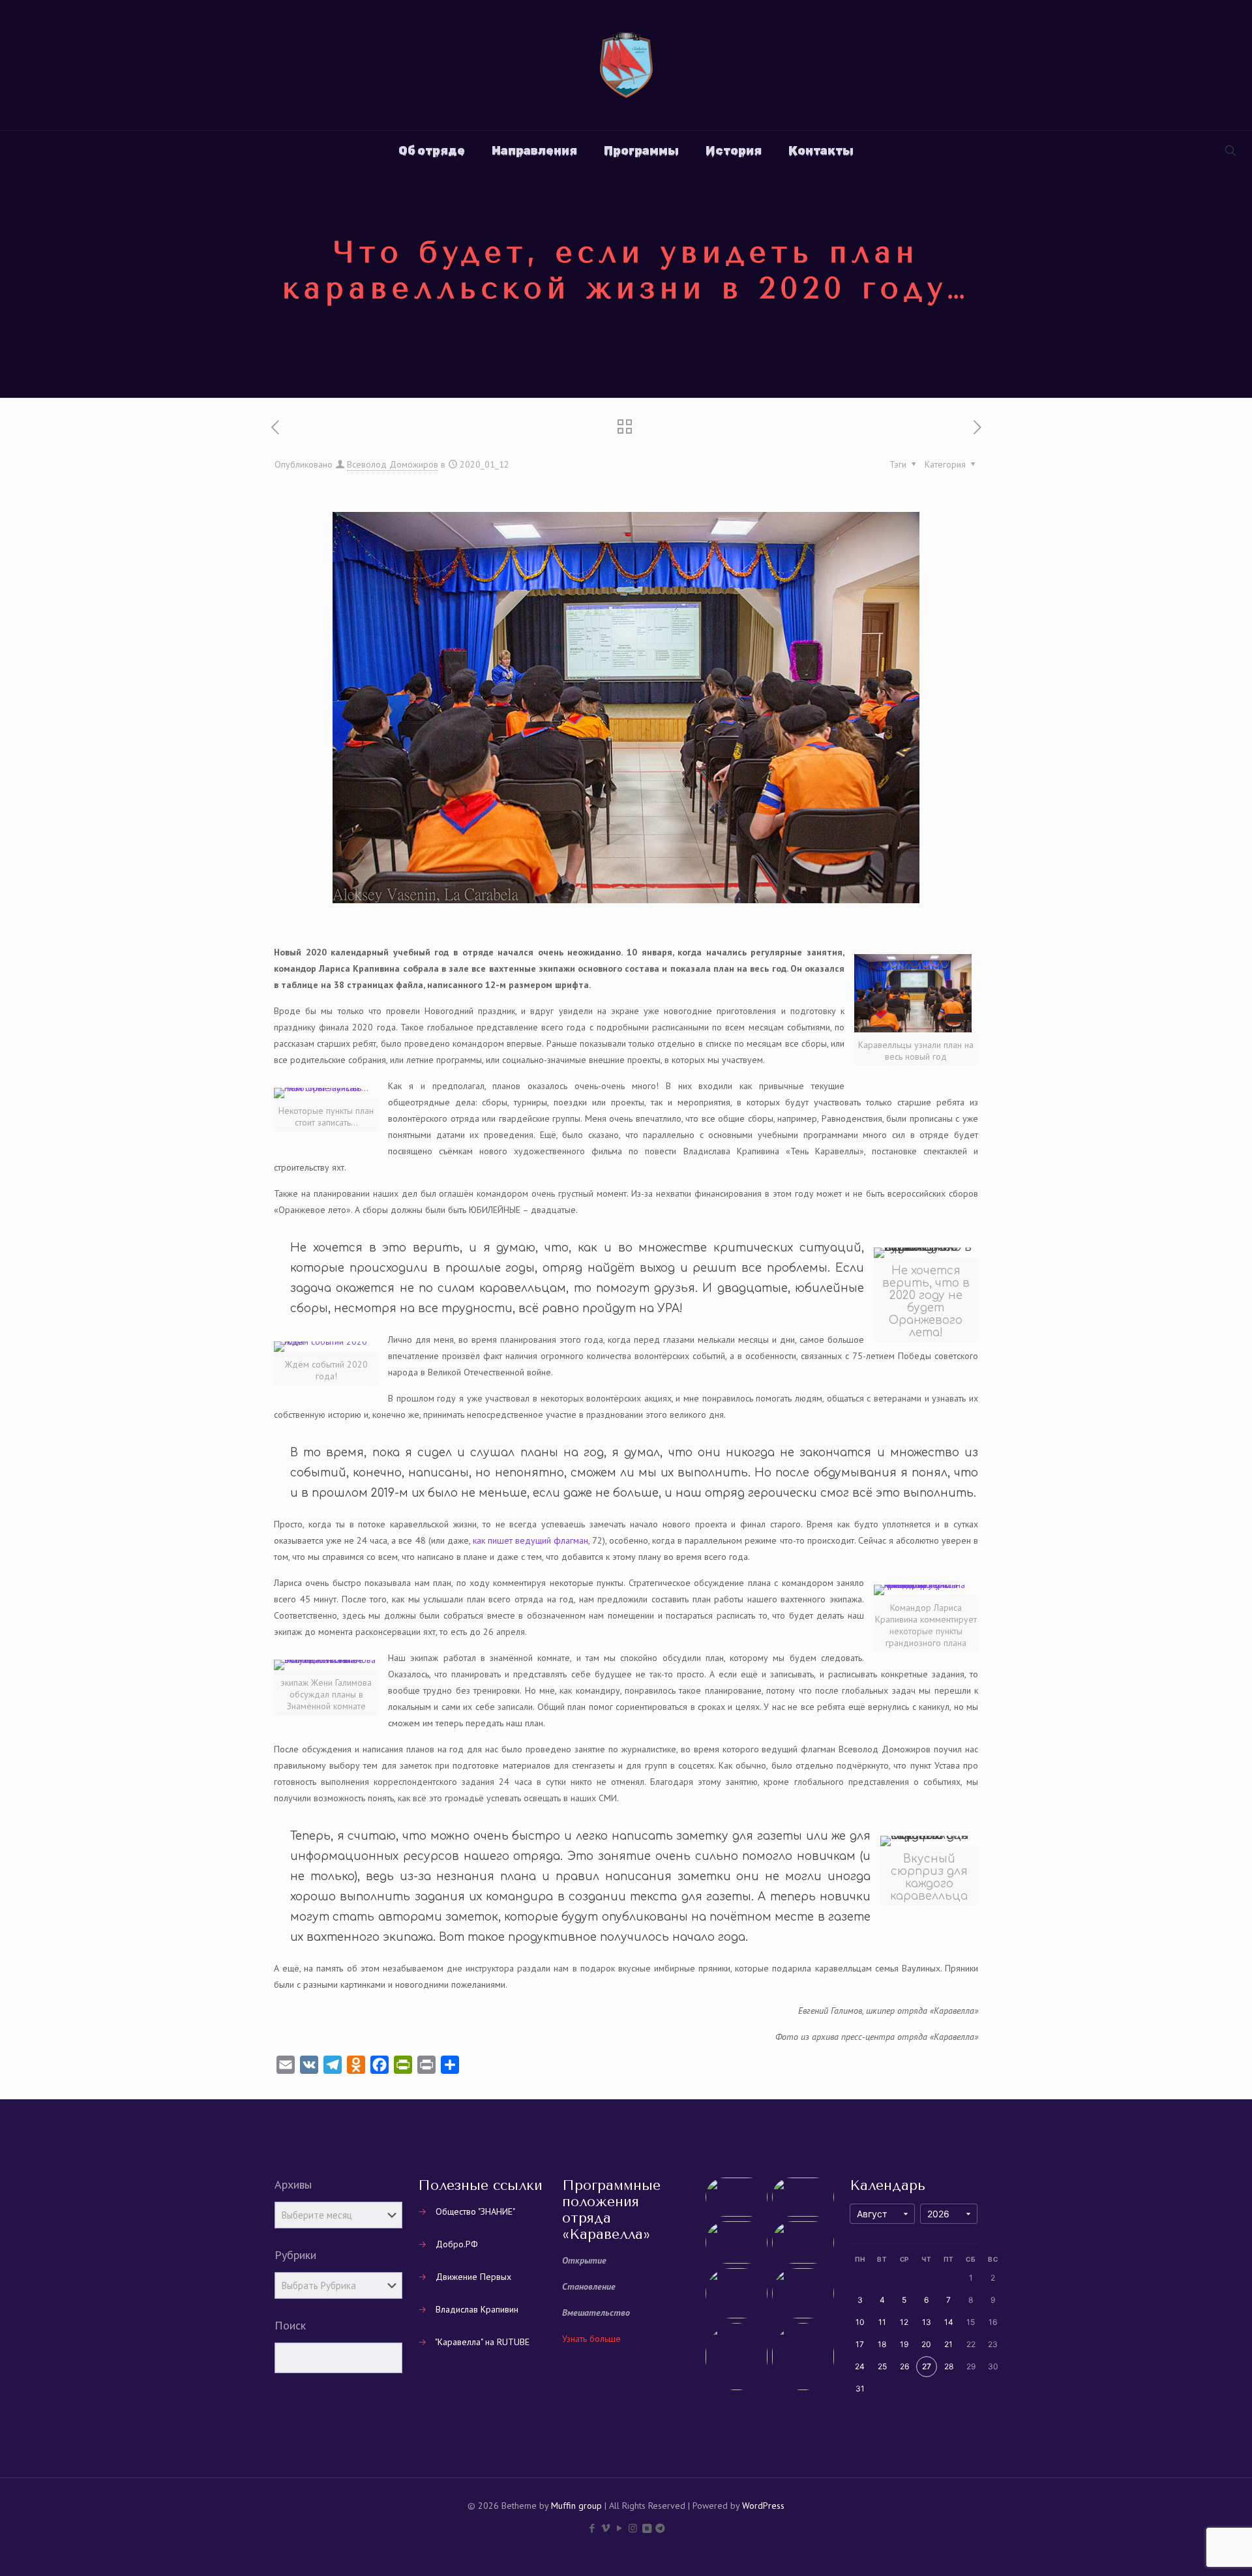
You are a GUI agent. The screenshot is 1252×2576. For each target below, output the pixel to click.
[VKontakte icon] (647, 2528)
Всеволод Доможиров (393, 464)
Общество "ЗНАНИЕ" (475, 2211)
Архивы (293, 2185)
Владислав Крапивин (477, 2309)
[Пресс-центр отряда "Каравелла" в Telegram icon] (660, 2528)
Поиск (290, 2326)
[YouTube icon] (619, 2528)
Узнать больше (591, 2339)
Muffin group (576, 2506)
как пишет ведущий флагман (530, 1540)
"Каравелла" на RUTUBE (482, 2342)
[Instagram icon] (633, 2528)
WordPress (763, 2506)
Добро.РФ (457, 2244)
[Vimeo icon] (605, 2528)
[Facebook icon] (592, 2528)
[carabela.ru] (626, 65)
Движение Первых (473, 2277)
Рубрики (295, 2255)
